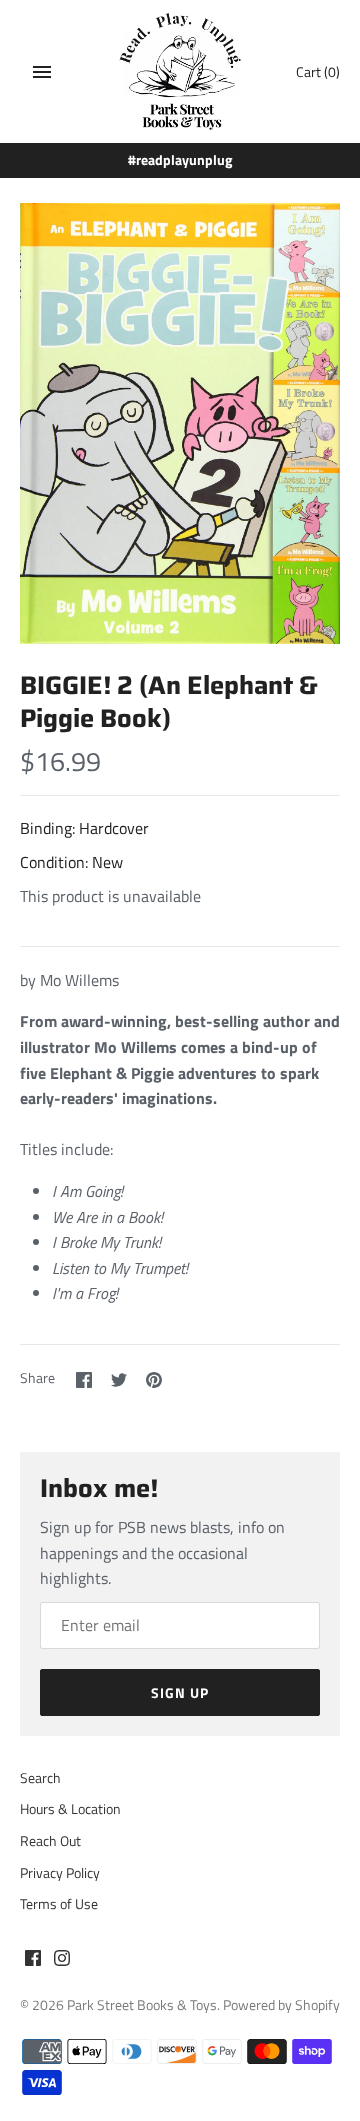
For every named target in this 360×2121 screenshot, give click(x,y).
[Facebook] (33, 1961)
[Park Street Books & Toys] (180, 71)
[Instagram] (62, 1961)
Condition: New (71, 862)
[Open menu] (42, 72)
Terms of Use (59, 1904)
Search (40, 1778)
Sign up (180, 1692)
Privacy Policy (60, 1873)
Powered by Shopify (281, 2005)
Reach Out (50, 1841)
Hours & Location (70, 1809)
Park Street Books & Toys (142, 2005)
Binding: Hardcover (84, 828)
